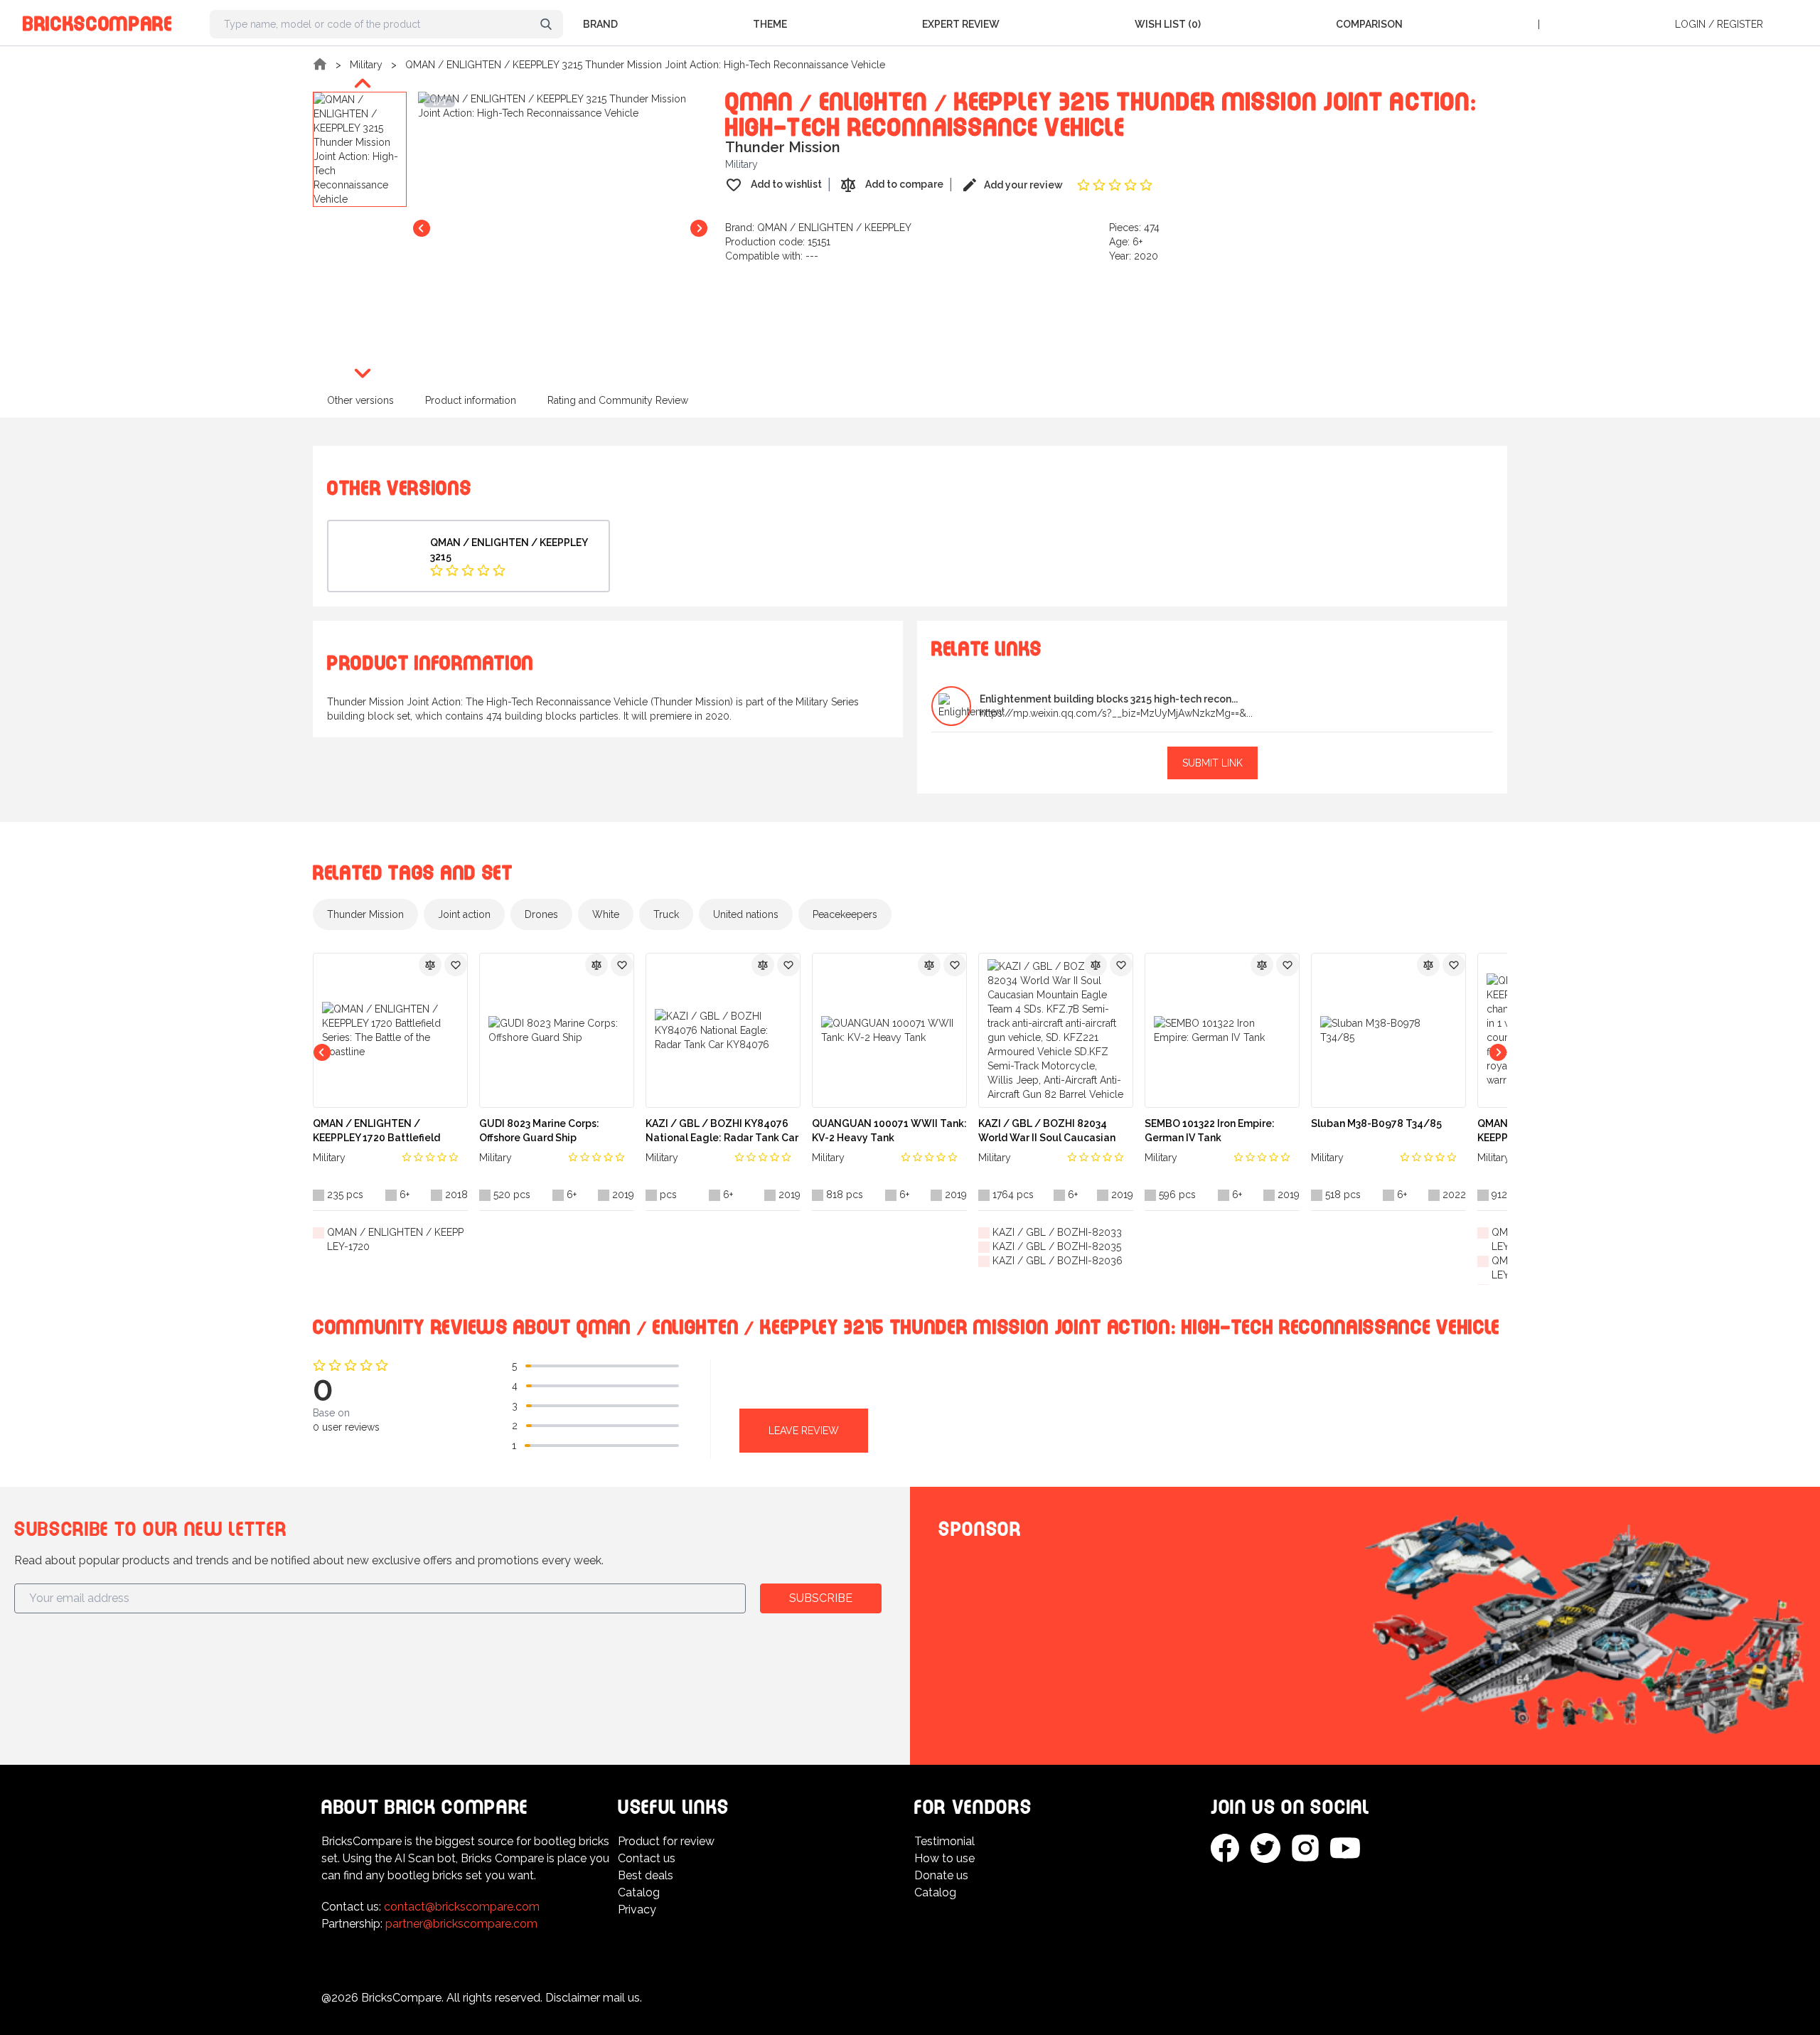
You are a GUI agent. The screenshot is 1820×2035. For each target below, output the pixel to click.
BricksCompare (98, 21)
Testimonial (944, 1841)
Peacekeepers (845, 914)
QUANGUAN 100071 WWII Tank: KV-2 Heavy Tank (889, 1131)
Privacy (637, 1910)
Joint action (464, 914)
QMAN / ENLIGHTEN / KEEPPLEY (834, 228)
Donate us (941, 1875)
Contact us (647, 1858)
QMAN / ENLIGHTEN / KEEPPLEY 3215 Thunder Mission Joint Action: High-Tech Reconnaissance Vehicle (645, 65)
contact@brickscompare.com (462, 1907)
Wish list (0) (1168, 24)
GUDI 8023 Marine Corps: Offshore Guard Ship (539, 1131)
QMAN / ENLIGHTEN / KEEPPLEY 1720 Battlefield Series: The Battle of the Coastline (376, 1131)
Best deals (646, 1875)
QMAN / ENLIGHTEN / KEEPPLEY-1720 (395, 1239)
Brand (600, 24)
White (606, 914)
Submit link (1213, 763)
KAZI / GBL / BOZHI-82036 (1058, 1261)
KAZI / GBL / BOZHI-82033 (1057, 1232)
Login (1690, 24)
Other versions (360, 400)
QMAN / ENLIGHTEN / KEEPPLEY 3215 (509, 550)
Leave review (804, 1431)
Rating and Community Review (618, 400)
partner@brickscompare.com (461, 1924)
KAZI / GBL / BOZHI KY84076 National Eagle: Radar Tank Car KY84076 (722, 1131)
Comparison (1369, 24)
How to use (944, 1858)
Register (1740, 24)
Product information (471, 400)
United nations (746, 914)
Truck (666, 914)
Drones (541, 914)
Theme (770, 24)
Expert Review (961, 24)
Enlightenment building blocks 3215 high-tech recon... (1109, 699)
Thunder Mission (365, 914)
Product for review (666, 1841)
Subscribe (821, 1598)
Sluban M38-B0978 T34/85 (1376, 1123)
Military (366, 65)
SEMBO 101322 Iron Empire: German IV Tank (1210, 1131)
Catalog (639, 1892)
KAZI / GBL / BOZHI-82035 (1057, 1246)
